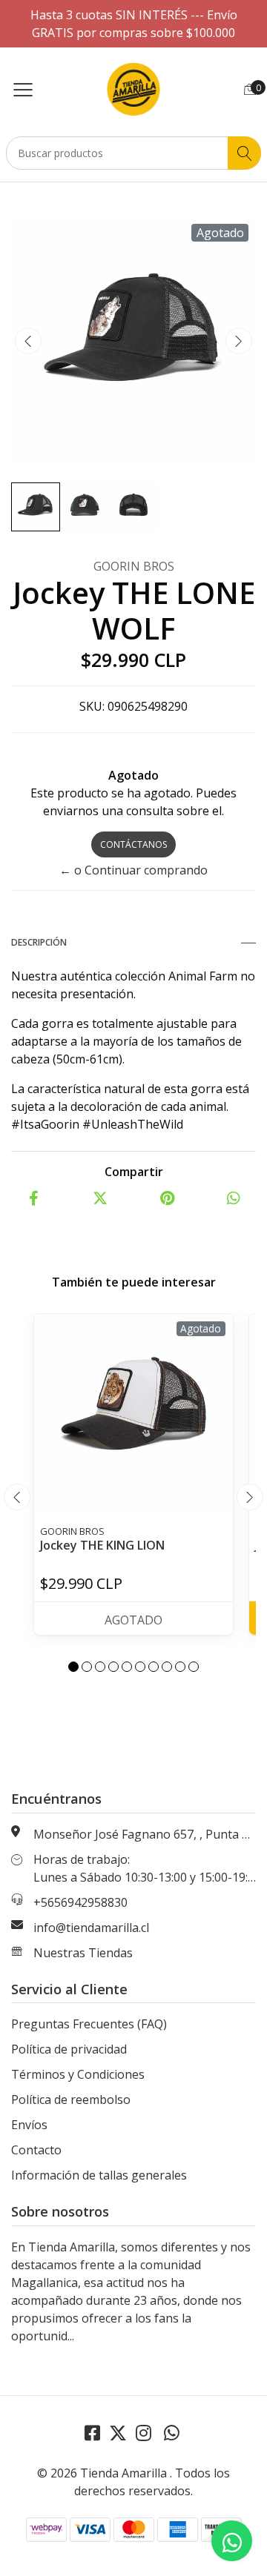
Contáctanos (133, 844)
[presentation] (28, 341)
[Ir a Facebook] (92, 2433)
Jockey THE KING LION (102, 1545)
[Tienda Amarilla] (134, 89)
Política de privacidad (69, 2049)
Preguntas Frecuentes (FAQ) (89, 2024)
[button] (73, 1667)
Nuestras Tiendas (83, 1953)
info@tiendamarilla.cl (91, 1928)
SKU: (92, 706)
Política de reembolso (71, 2099)
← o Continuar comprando (133, 870)
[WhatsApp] (171, 2433)
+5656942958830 (80, 1902)
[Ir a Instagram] (144, 2433)
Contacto (36, 2150)
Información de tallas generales (99, 2175)
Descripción (39, 942)
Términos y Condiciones (78, 2074)
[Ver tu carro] (250, 89)
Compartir (134, 1172)
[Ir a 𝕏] (118, 2433)
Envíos (29, 2125)
